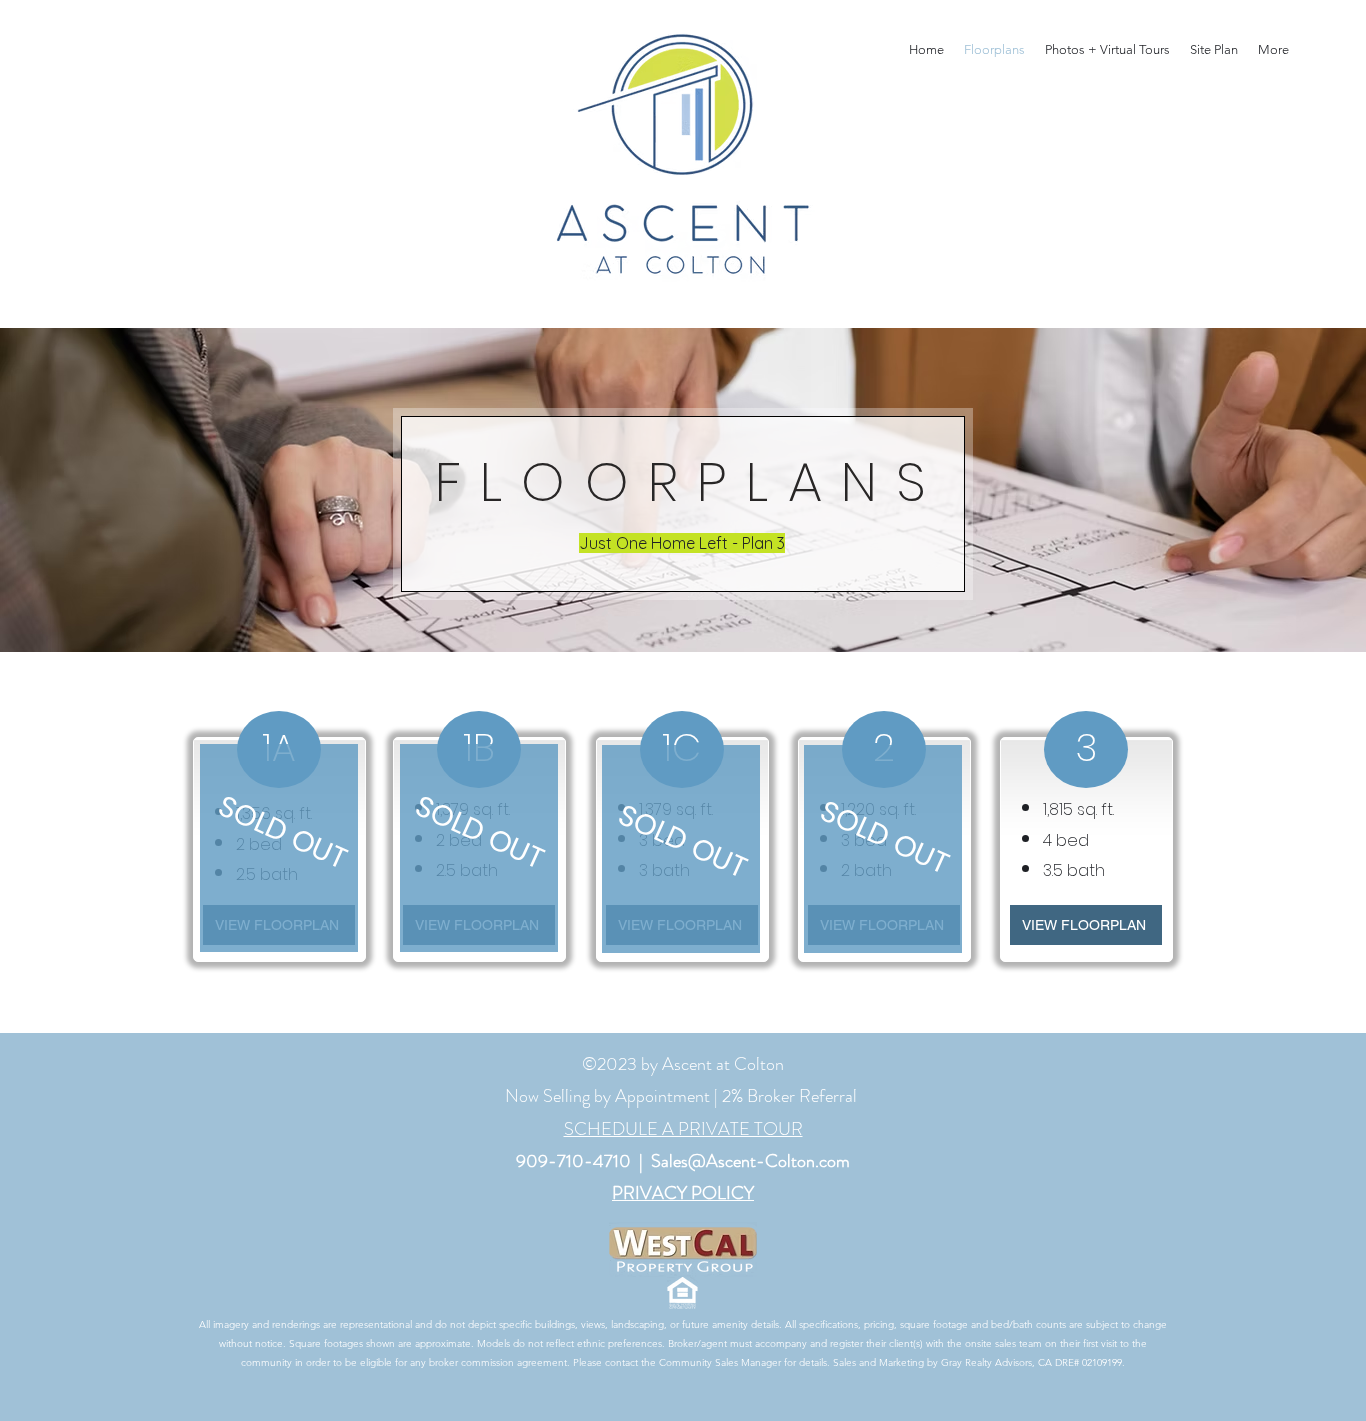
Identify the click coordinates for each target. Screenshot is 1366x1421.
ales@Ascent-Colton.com (755, 1161)
